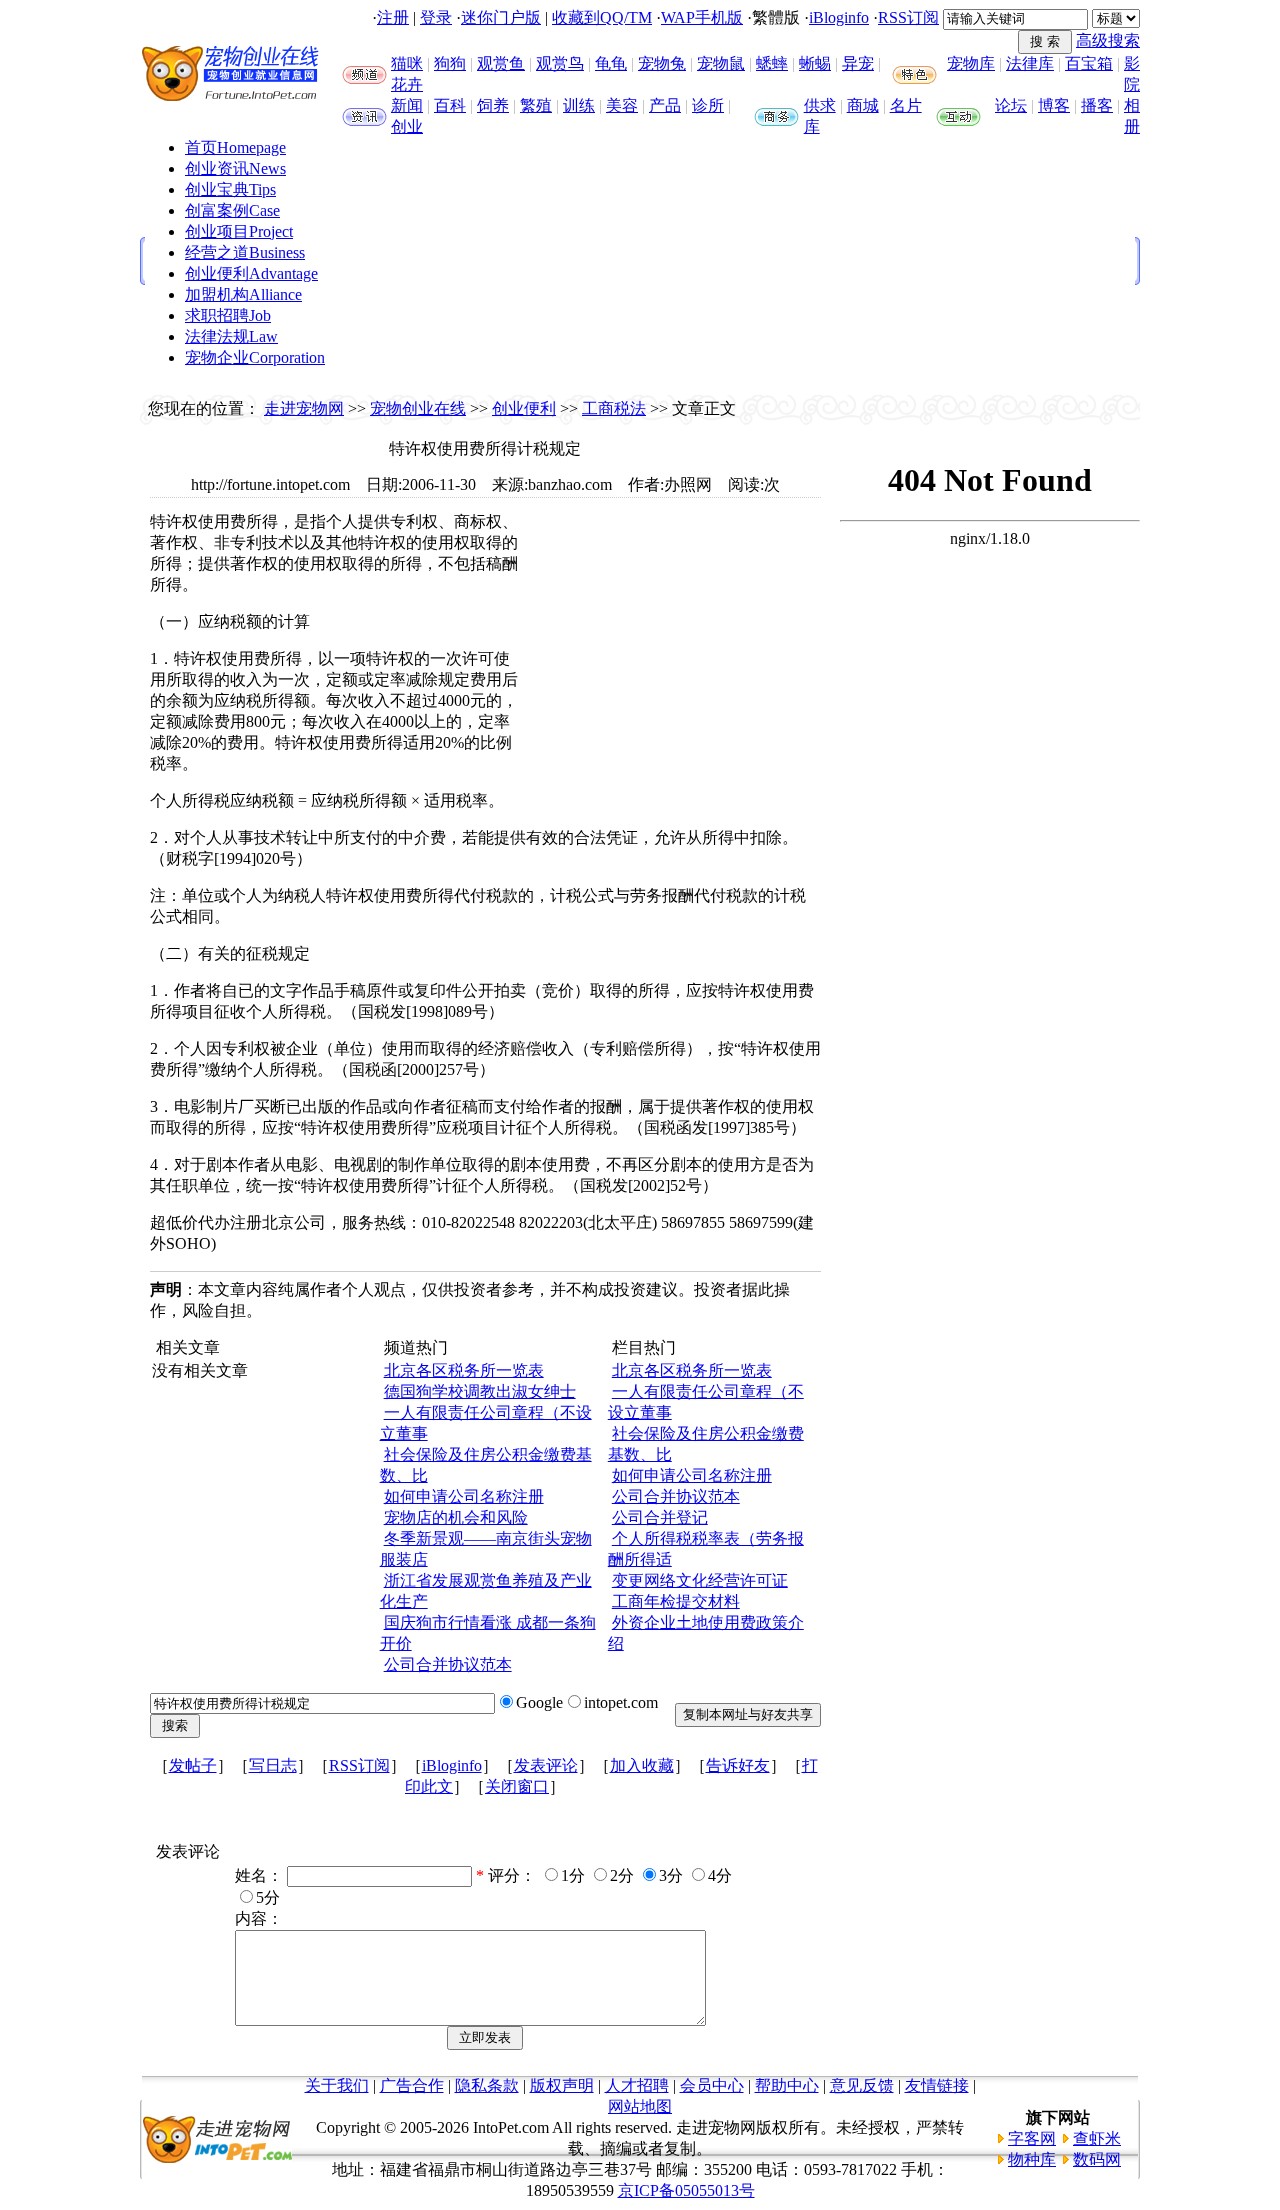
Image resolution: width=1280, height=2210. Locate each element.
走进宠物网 (304, 408)
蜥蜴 (815, 63)
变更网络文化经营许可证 (700, 1580)
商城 (863, 105)
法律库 (1030, 63)
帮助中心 (787, 2085)
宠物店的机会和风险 (456, 1517)
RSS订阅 (908, 17)
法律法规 (231, 336)
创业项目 (239, 231)
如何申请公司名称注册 (464, 1496)
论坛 (1011, 105)
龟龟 (611, 63)
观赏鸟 (560, 63)
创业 (407, 126)
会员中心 (712, 2085)
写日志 (273, 1765)
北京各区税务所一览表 (464, 1370)
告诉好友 (738, 1765)
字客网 (1032, 2138)
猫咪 (407, 63)
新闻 (407, 105)
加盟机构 (243, 294)
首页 (235, 147)
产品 (665, 105)
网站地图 (640, 2106)
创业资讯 (235, 168)
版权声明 (562, 2085)
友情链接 (937, 2085)
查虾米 (1097, 2138)
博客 (1054, 105)
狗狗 (450, 63)
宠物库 (971, 63)
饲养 (493, 105)
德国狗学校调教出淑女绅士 (480, 1391)
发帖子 (193, 1765)
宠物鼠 (721, 63)
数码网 (1097, 2159)
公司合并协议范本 (448, 1664)
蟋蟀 (772, 63)
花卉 (407, 84)
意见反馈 (862, 2085)
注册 (393, 17)
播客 (1097, 105)
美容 (622, 105)
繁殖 (536, 105)
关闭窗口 (517, 1786)
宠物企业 (255, 357)
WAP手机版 (702, 17)
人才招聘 (637, 2085)
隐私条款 (487, 2085)
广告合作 (412, 2085)
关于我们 (337, 2085)
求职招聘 (228, 315)
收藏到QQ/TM (602, 17)
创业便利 (251, 273)
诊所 (708, 105)
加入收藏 (642, 1765)
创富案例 (232, 210)
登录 (436, 17)
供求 (820, 105)
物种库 (1032, 2159)
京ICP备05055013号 (686, 2190)
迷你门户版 (501, 17)
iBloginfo (839, 17)
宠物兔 (662, 63)
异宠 (858, 63)
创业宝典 (230, 189)
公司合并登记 (660, 1517)
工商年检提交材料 (676, 1601)
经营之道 (245, 252)
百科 (450, 105)
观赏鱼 (501, 63)
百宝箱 (1089, 63)
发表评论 (546, 1765)
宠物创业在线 (418, 408)
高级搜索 (1108, 40)
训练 (579, 105)
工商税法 (614, 408)
